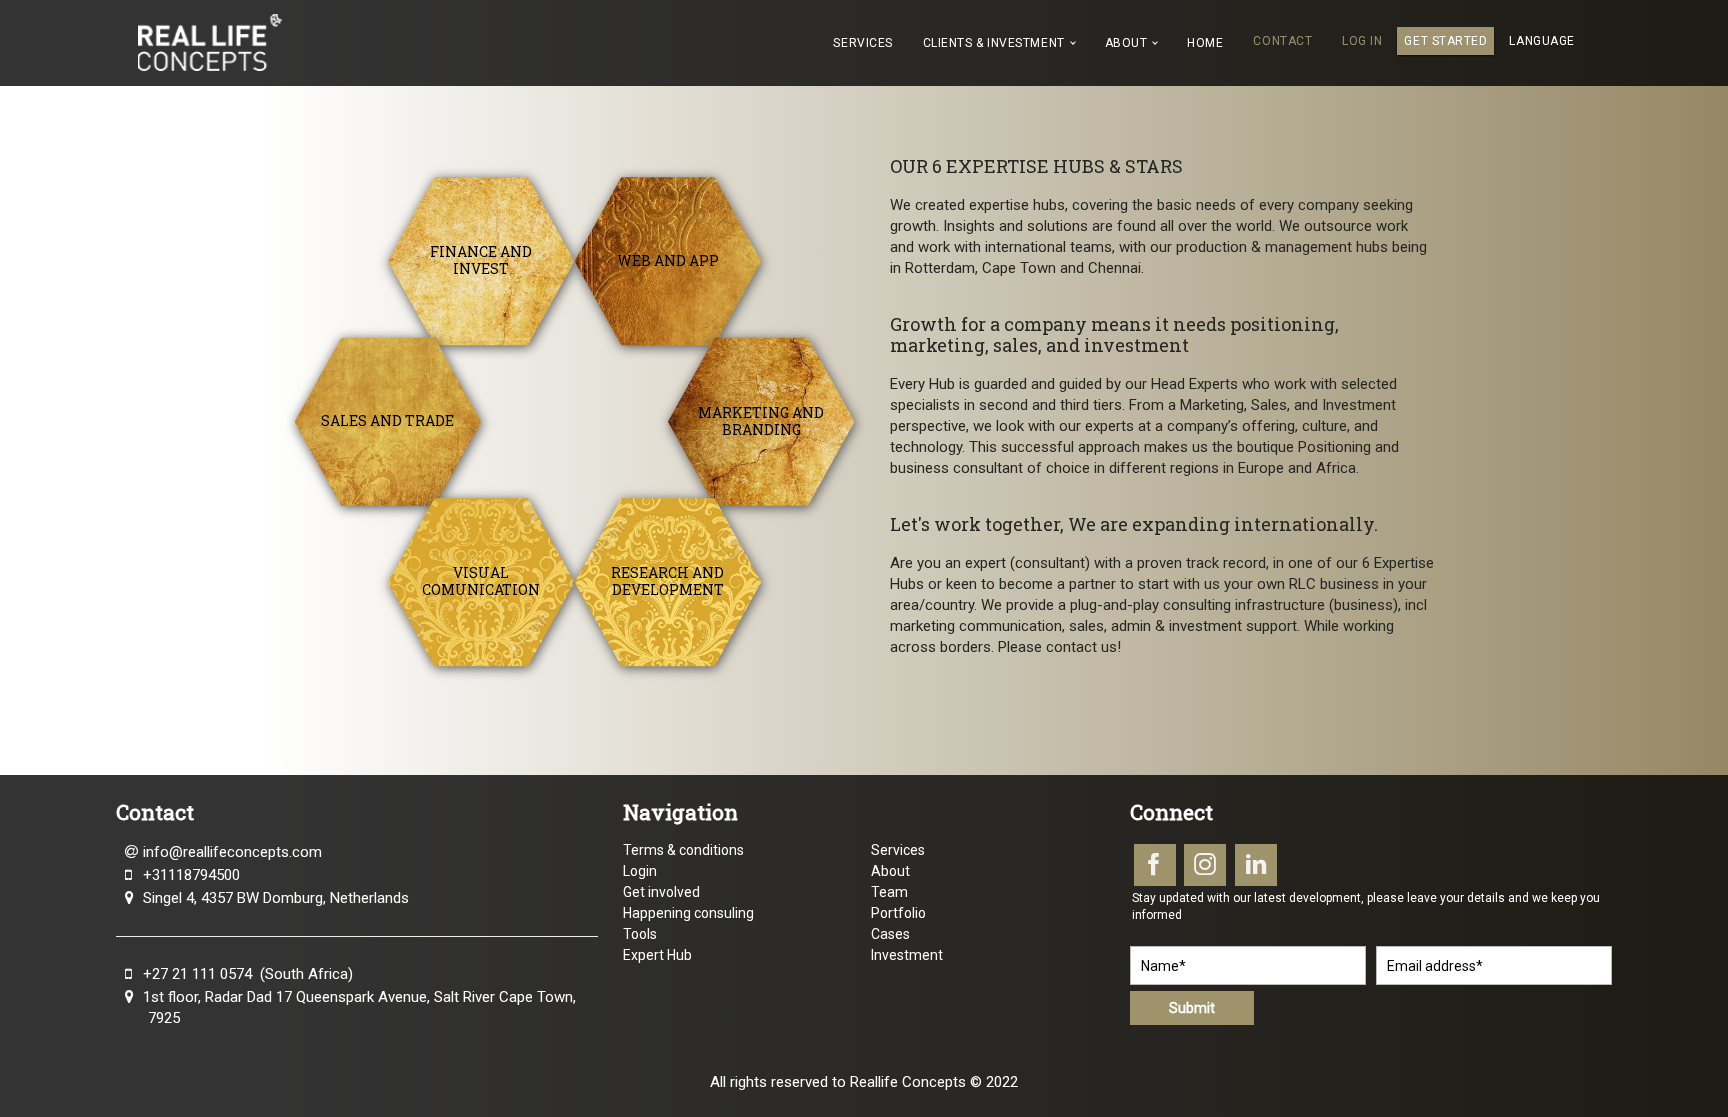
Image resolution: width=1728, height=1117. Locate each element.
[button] (1192, 1008)
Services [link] (898, 850)
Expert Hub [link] (657, 955)
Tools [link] (640, 934)
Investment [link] (907, 955)
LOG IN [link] (1362, 41)
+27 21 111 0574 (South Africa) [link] (248, 974)
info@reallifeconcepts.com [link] (232, 852)
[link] (210, 43)
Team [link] (889, 892)
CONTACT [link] (1282, 41)
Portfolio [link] (898, 913)
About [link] (890, 871)
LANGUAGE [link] (1541, 41)
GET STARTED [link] (1445, 41)
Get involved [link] (661, 892)
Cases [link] (890, 934)
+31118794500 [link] (191, 875)
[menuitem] (862, 43)
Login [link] (640, 871)
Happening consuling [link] (688, 913)
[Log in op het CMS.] (1704, 1093)
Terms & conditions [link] (683, 850)
